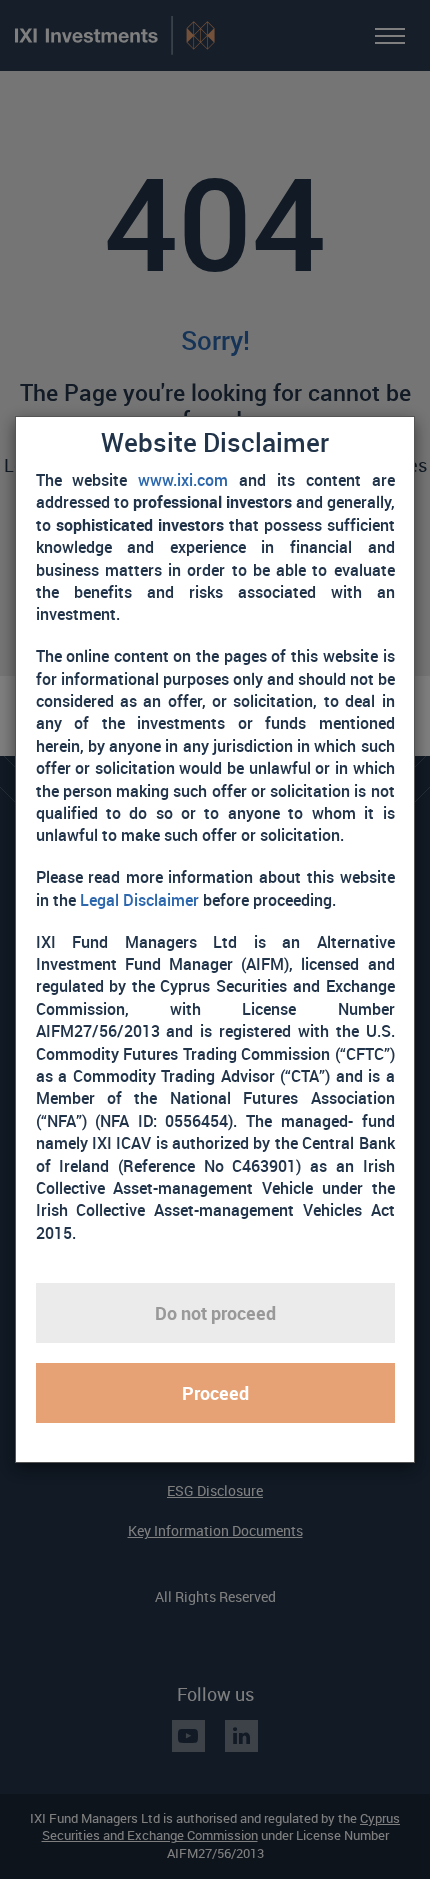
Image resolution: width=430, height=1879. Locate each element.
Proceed (215, 1393)
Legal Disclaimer (139, 900)
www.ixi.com (183, 480)
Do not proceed (215, 1313)
